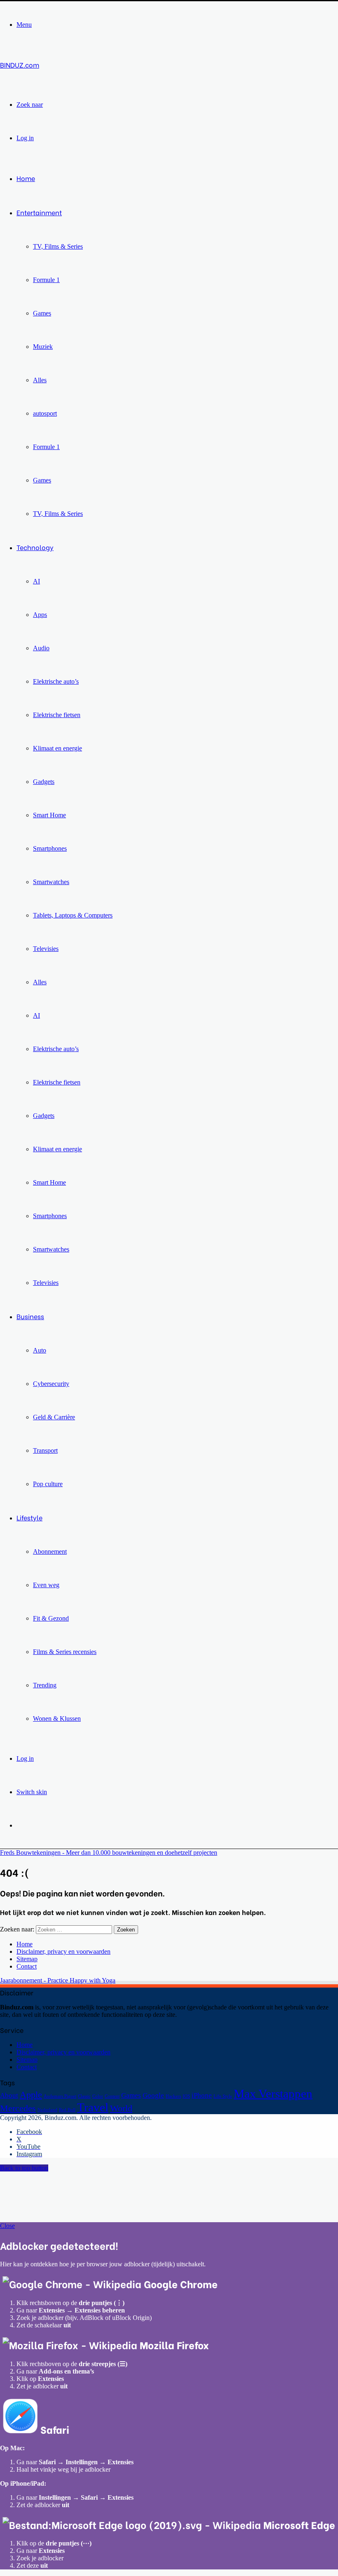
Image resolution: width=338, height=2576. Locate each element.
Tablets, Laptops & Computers (73, 915)
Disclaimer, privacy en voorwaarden (63, 1951)
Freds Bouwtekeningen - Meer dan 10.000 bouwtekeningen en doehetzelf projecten (109, 1853)
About (9, 2095)
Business (30, 1316)
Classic (84, 2096)
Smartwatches (51, 882)
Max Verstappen (273, 2094)
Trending (45, 1685)
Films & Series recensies (65, 1652)
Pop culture (48, 1484)
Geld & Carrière (54, 1417)
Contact (27, 1966)
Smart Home (49, 815)
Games (42, 313)
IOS (186, 2096)
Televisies (46, 949)
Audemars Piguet (60, 2096)
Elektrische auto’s (56, 681)
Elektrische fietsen (57, 715)
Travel (93, 2107)
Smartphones (50, 848)
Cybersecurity (51, 1384)
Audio (41, 648)
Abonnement (50, 1551)
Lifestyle (29, 1517)
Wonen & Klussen (57, 1719)
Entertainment (39, 212)
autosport (45, 413)
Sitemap (27, 1959)
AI (36, 581)
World (121, 2108)
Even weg (46, 1585)
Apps (40, 615)
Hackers (173, 2096)
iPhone (202, 2095)
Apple (31, 2095)
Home (26, 178)
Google (153, 2095)
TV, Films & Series (58, 246)
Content (112, 2096)
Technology (35, 547)
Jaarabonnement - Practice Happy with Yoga (58, 1980)
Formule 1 (46, 280)
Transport (45, 1450)
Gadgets (44, 782)
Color (98, 2096)
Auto (40, 1350)
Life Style (223, 2096)
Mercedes (18, 2108)
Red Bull (67, 2110)
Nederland (47, 2110)
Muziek (43, 347)
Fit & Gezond (51, 1618)
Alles (40, 380)
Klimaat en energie (58, 748)
